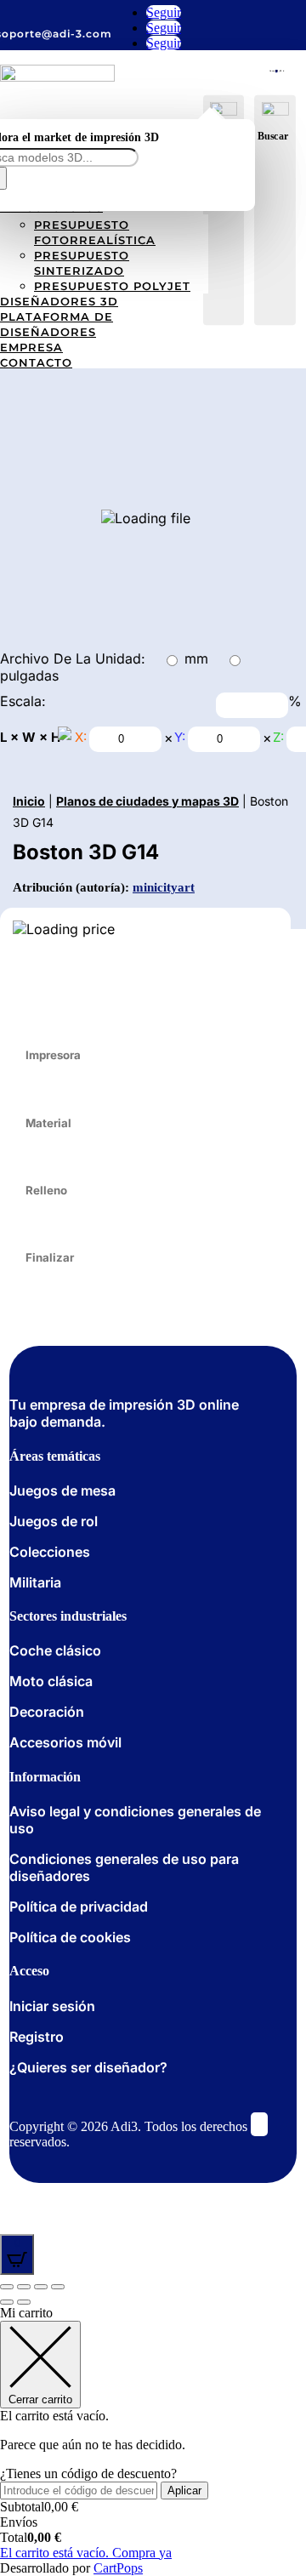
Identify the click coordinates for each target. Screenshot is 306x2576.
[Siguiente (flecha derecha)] (24, 2302)
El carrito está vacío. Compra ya (86, 2553)
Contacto (36, 362)
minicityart (164, 887)
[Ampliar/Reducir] (58, 2287)
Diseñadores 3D (59, 301)
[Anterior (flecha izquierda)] (7, 2302)
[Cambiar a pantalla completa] (41, 2287)
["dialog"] (153, 2441)
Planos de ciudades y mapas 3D (147, 801)
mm (196, 658)
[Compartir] (24, 2287)
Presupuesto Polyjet (112, 286)
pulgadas (29, 675)
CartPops (118, 2568)
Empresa (31, 347)
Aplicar (184, 2491)
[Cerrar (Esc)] (7, 2287)
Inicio (29, 801)
